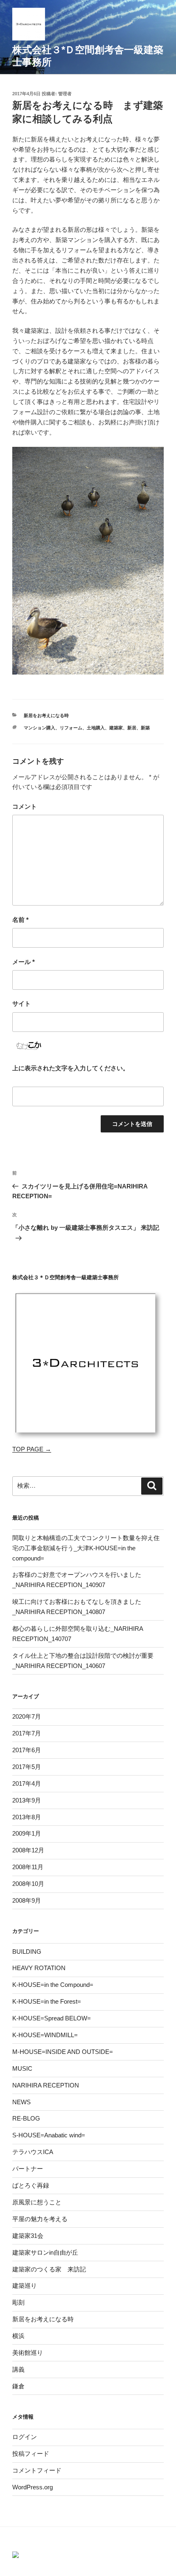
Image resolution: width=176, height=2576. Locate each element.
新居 (132, 728)
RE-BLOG (26, 2118)
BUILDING (27, 1952)
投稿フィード (31, 2454)
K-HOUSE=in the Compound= (53, 1985)
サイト (21, 1003)
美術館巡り (28, 2353)
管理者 (65, 94)
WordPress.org (33, 2487)
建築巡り (25, 2286)
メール (24, 962)
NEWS (21, 2102)
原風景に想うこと (37, 2202)
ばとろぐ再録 (31, 2185)
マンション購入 (39, 728)
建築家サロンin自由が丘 (45, 2252)
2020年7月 (27, 1716)
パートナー (28, 2169)
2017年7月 (27, 1733)
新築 (145, 728)
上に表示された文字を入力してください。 (71, 1068)
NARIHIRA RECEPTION (46, 2085)
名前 (20, 920)
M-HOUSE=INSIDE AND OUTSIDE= (63, 2052)
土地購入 (96, 728)
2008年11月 (28, 1867)
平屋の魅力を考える (40, 2219)
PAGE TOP (172, 2488)
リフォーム (71, 728)
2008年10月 (28, 1884)
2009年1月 (27, 1833)
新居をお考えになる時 (46, 715)
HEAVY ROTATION (39, 1968)
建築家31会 (28, 2236)
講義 (18, 2369)
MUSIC (22, 2068)
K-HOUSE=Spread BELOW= (52, 2018)
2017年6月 (27, 1750)
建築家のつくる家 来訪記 (49, 2269)
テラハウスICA (33, 2152)
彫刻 (18, 2302)
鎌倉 (18, 2386)
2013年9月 (27, 1800)
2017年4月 (27, 1783)
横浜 (18, 2336)
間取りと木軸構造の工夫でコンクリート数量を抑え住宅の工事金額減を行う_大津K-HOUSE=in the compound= (86, 1548)
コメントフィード (37, 2470)
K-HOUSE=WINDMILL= (45, 2035)
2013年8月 (27, 1817)
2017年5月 (27, 1767)
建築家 (116, 728)
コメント (25, 806)
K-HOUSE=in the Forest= (47, 2001)
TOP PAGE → (32, 1449)
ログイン (25, 2437)
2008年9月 (27, 1900)
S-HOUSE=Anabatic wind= (49, 2135)
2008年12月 (28, 1850)
